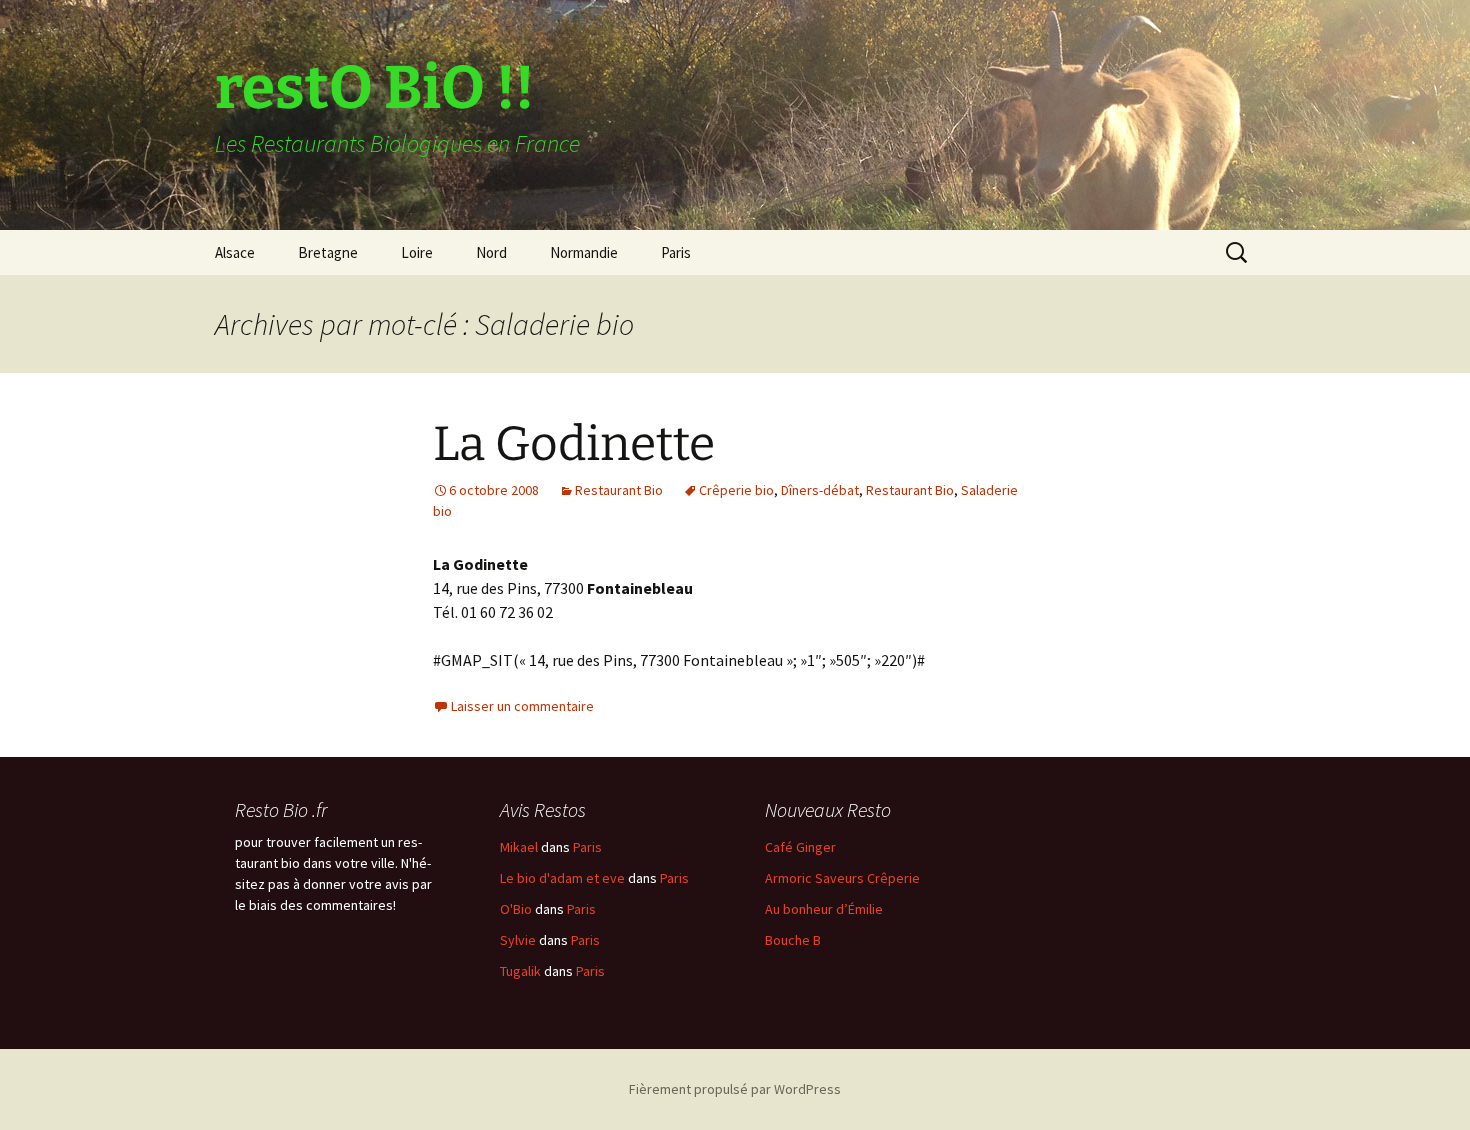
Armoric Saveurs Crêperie (842, 878)
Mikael (519, 847)
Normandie (584, 252)
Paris (676, 252)
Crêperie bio (736, 490)
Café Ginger (800, 847)
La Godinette (574, 444)
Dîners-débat (820, 490)
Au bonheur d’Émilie (824, 909)
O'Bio (516, 909)
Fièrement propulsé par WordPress (735, 1089)
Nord (491, 252)
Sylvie (518, 940)
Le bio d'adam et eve (562, 878)
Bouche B (793, 940)
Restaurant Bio (619, 490)
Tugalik (520, 971)
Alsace (235, 252)
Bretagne (328, 252)
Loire (417, 252)
